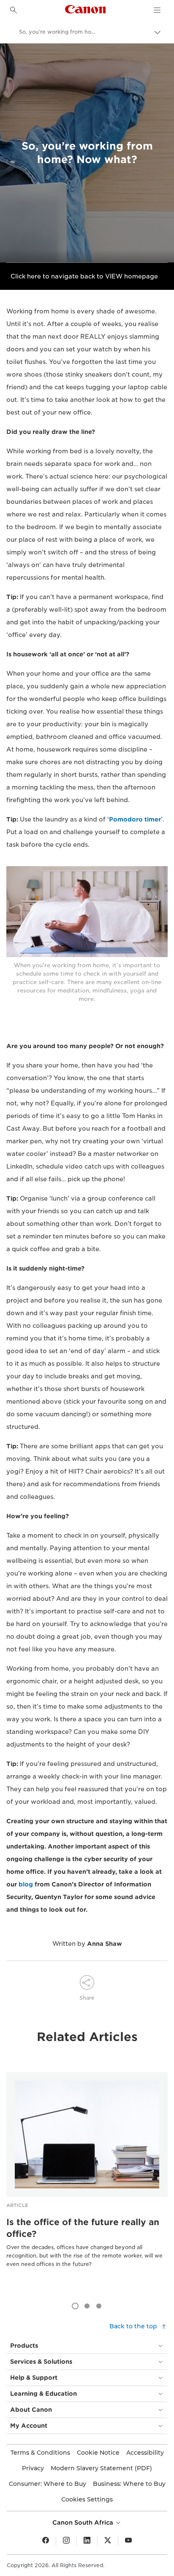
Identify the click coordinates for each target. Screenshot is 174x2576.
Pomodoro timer (135, 819)
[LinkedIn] (87, 2541)
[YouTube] (128, 2541)
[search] (14, 10)
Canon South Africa (84, 2523)
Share (87, 1998)
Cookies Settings (87, 2499)
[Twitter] (108, 2541)
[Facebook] (46, 2541)
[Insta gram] (66, 2541)
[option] (87, 2183)
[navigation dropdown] (157, 10)
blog (26, 1884)
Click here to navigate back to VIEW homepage (84, 276)
